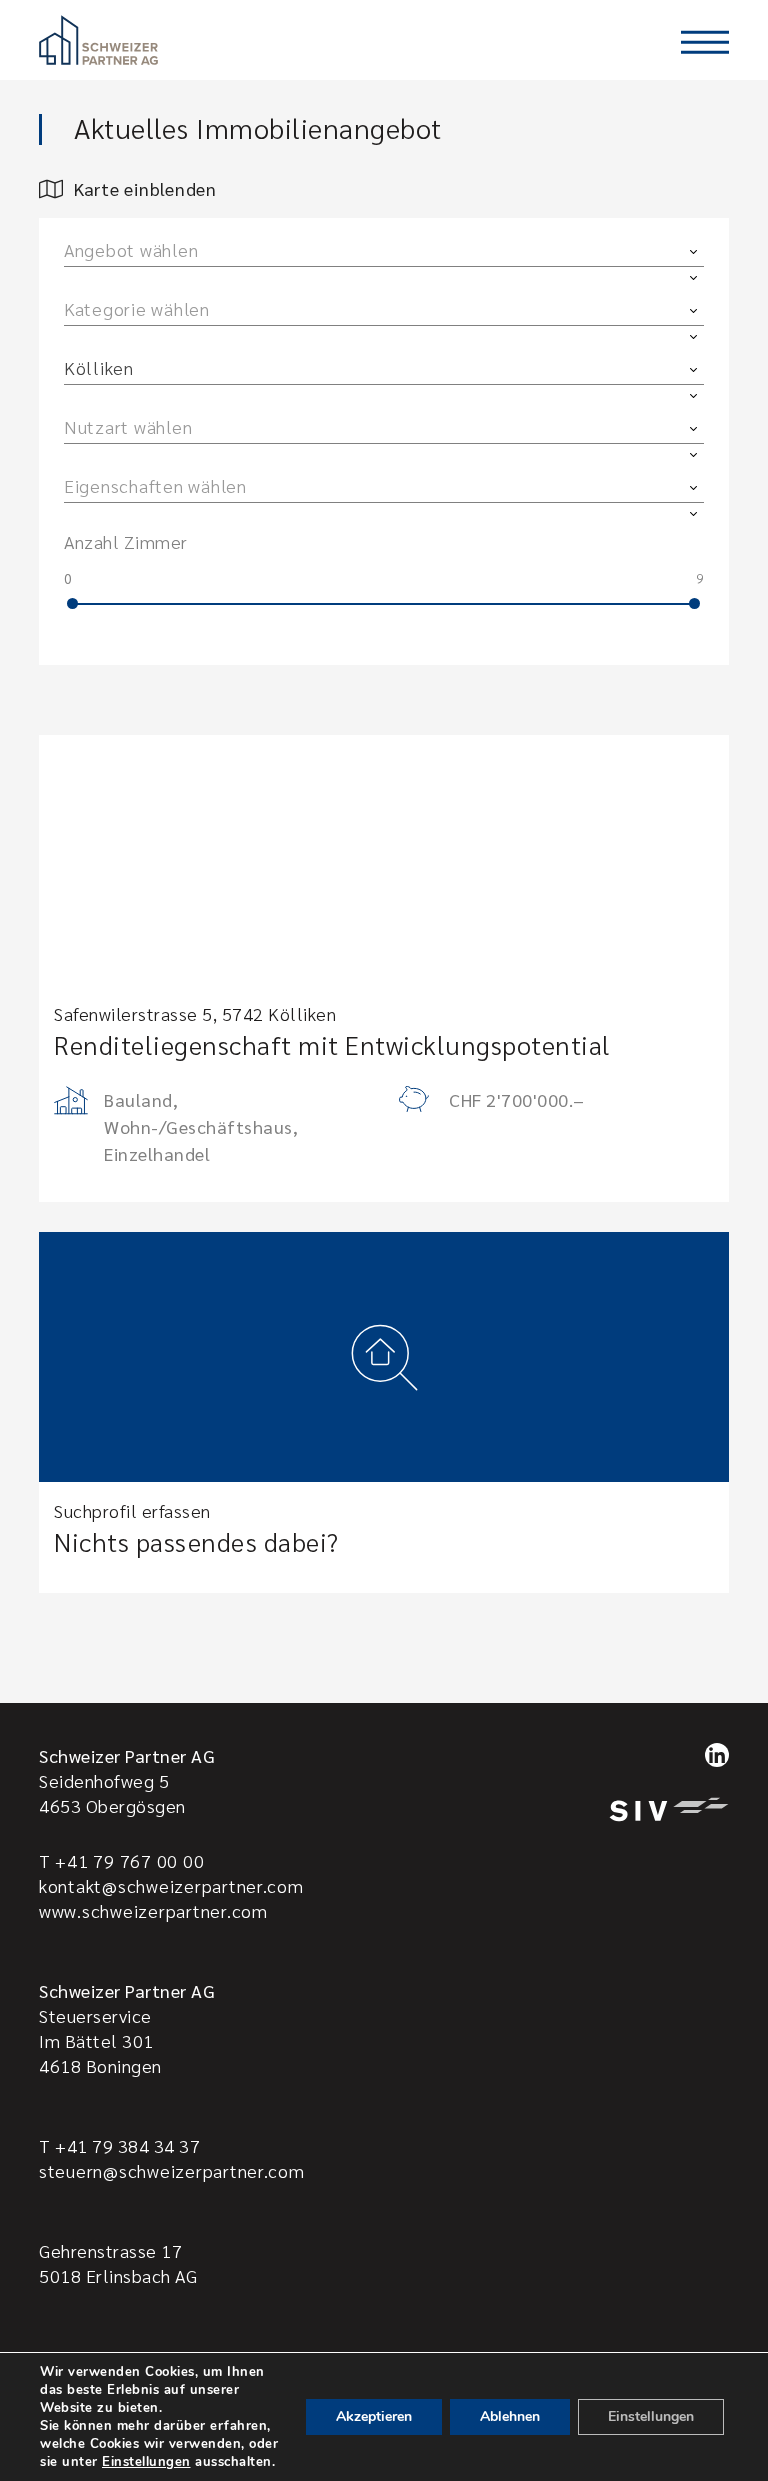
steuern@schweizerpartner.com (172, 2170)
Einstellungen (146, 2462)
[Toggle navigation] (705, 42)
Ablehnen (510, 2416)
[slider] (72, 603)
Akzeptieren (374, 2416)
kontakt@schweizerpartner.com (171, 1885)
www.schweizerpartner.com (153, 1910)
